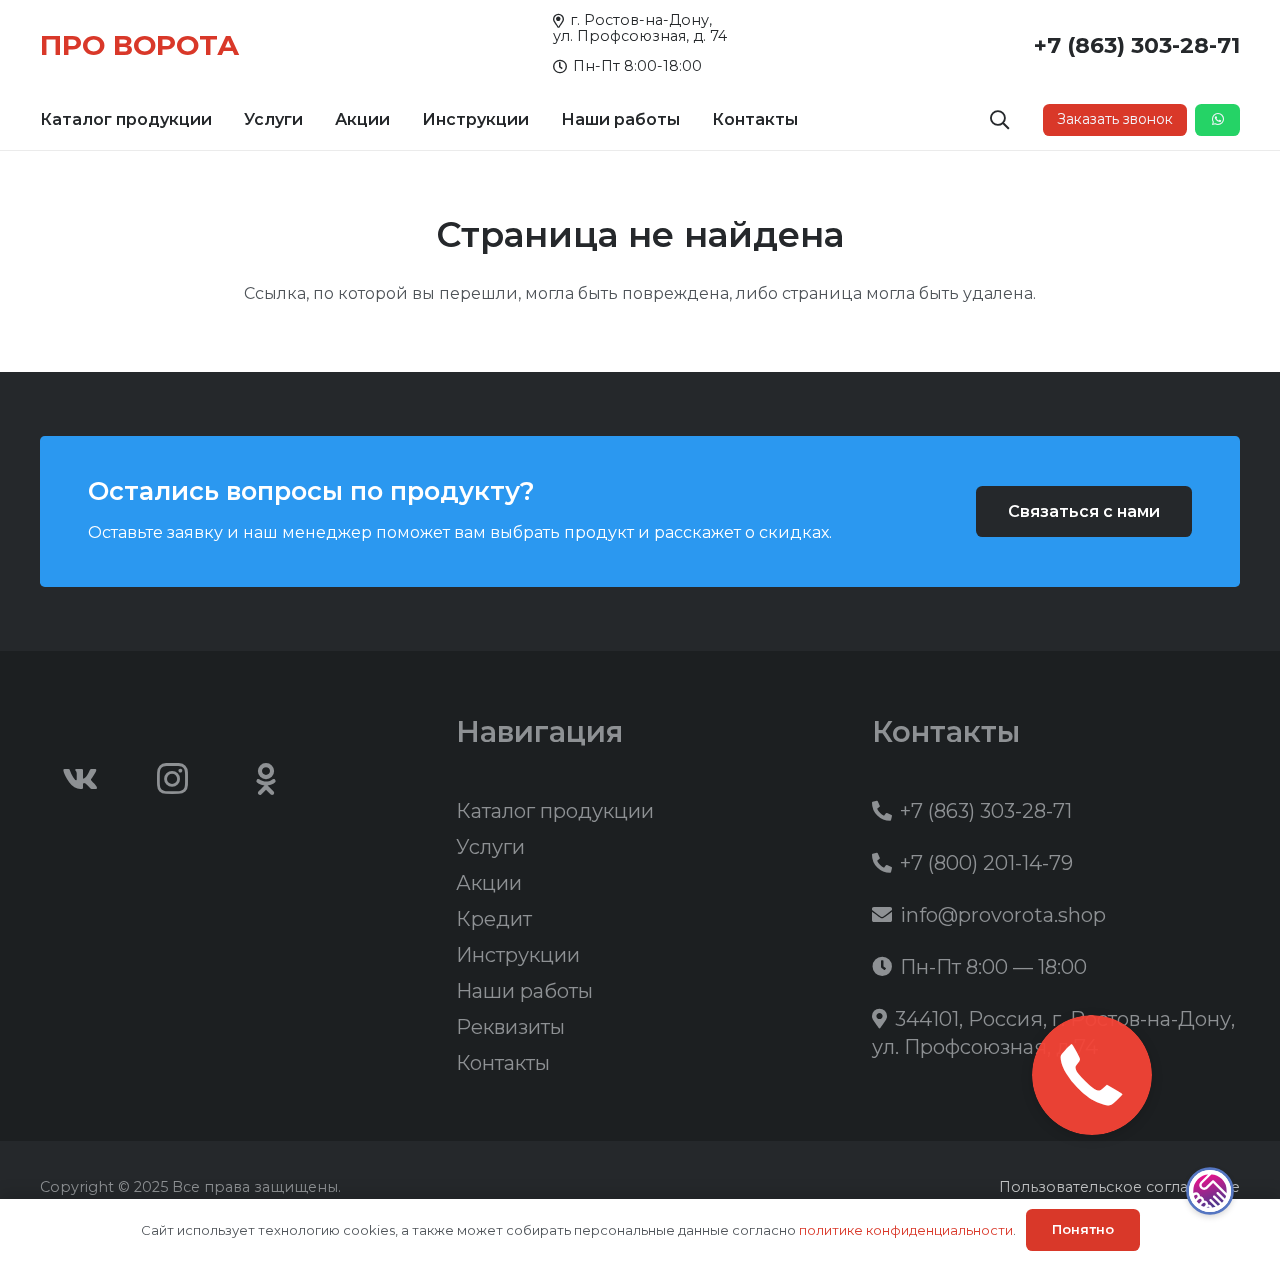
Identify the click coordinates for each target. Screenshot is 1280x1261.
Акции (489, 883)
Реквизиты (510, 1027)
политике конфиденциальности (906, 1230)
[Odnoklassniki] (266, 779)
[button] (222, 120)
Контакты (503, 1063)
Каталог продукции (555, 811)
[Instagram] (173, 779)
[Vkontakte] (80, 779)
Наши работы (524, 991)
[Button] (1217, 120)
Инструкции (518, 955)
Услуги (490, 847)
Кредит (494, 919)
